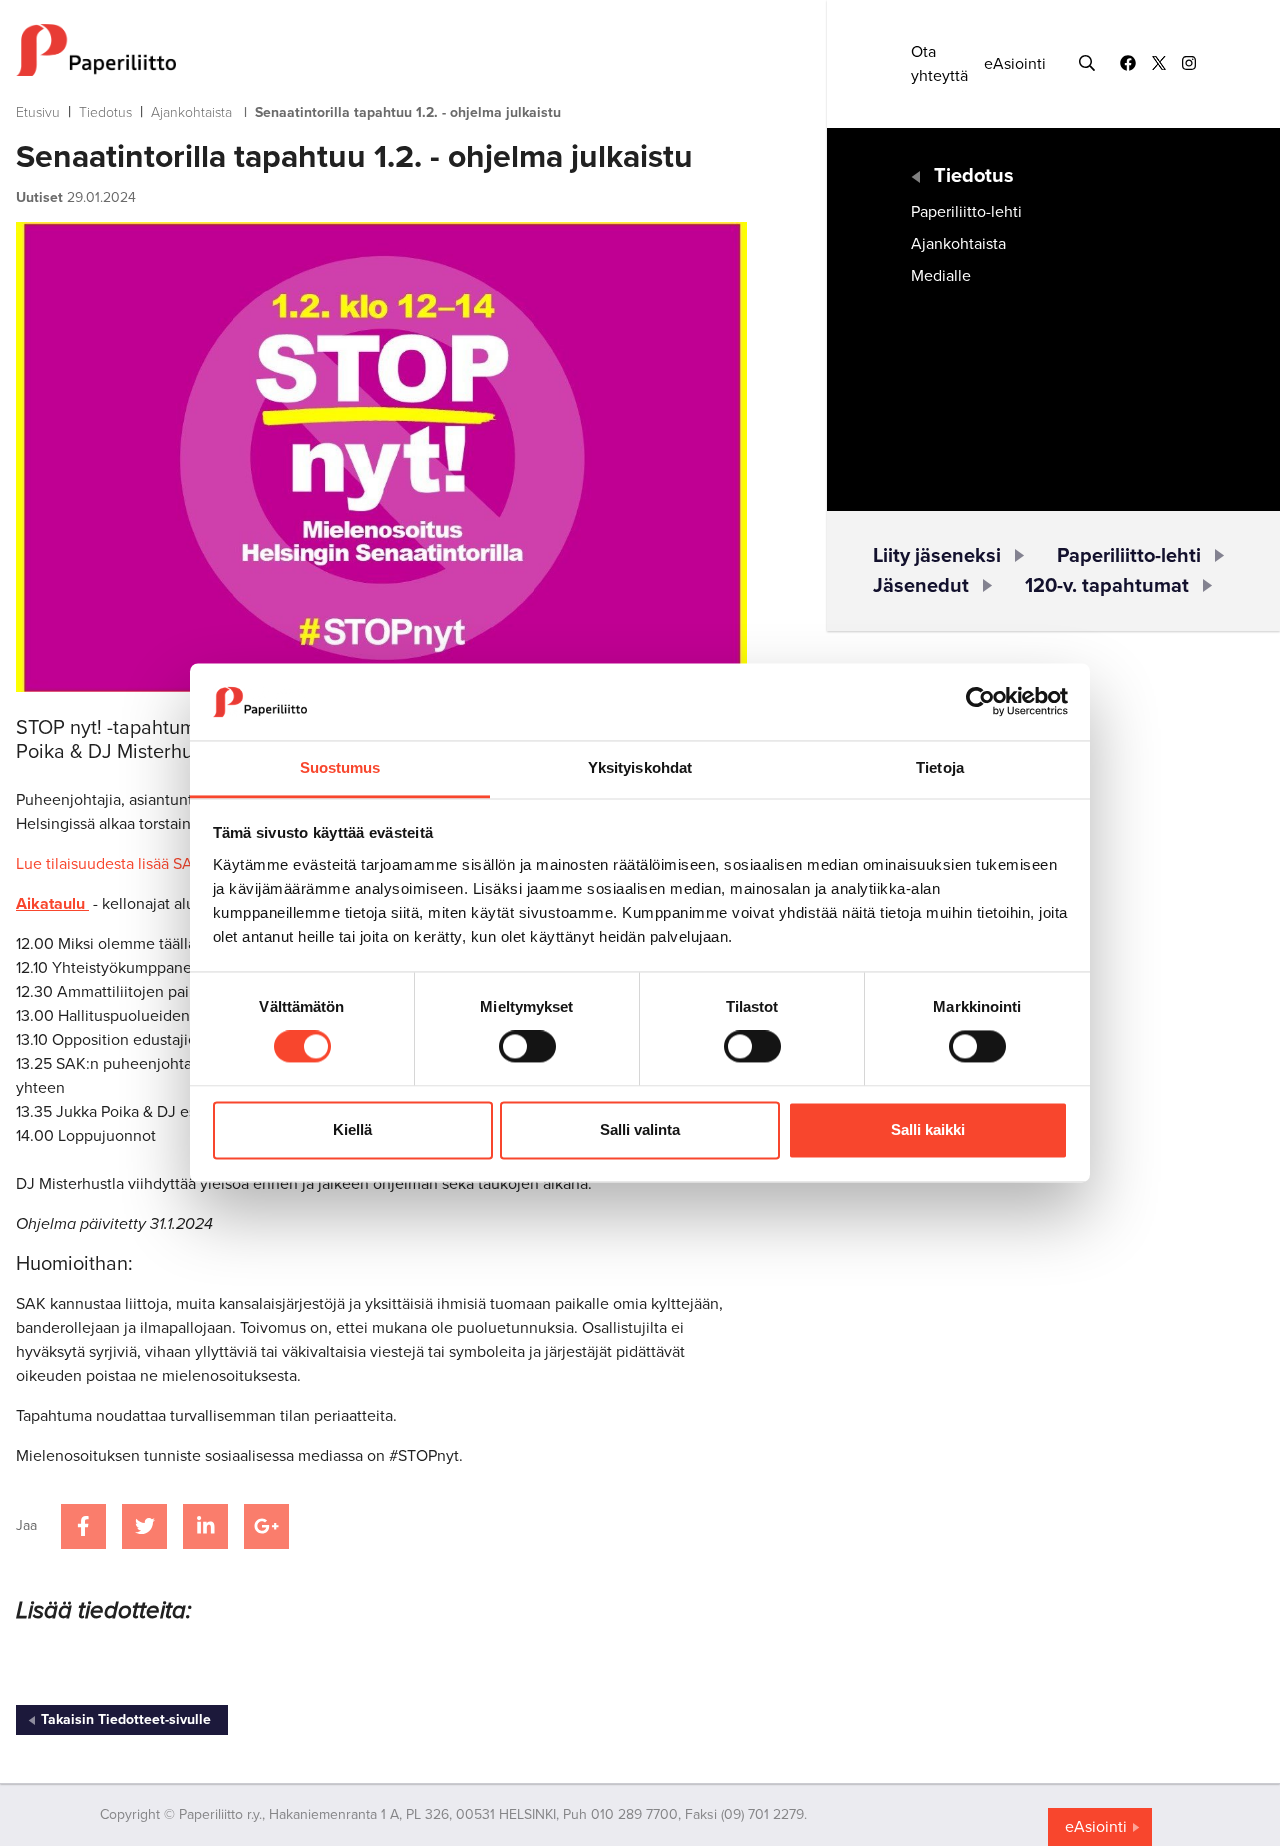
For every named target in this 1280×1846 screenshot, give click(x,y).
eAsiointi (1015, 64)
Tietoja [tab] (940, 767)
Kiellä (352, 1129)
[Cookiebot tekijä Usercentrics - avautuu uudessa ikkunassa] (980, 702)
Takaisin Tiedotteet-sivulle (126, 1719)
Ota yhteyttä (939, 64)
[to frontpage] (381, 50)
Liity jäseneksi (937, 556)
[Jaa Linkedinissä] (205, 1526)
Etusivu (38, 112)
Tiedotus (105, 112)
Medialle (941, 276)
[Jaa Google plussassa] (266, 1526)
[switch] (527, 1047)
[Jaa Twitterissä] (144, 1526)
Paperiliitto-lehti (966, 212)
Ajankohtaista (191, 112)
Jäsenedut (921, 586)
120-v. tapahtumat (1107, 586)
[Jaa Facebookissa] (83, 1526)
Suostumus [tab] (340, 767)
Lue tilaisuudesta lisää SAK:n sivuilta (142, 864)
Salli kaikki (928, 1129)
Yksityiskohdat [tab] (640, 767)
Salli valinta (640, 1129)
